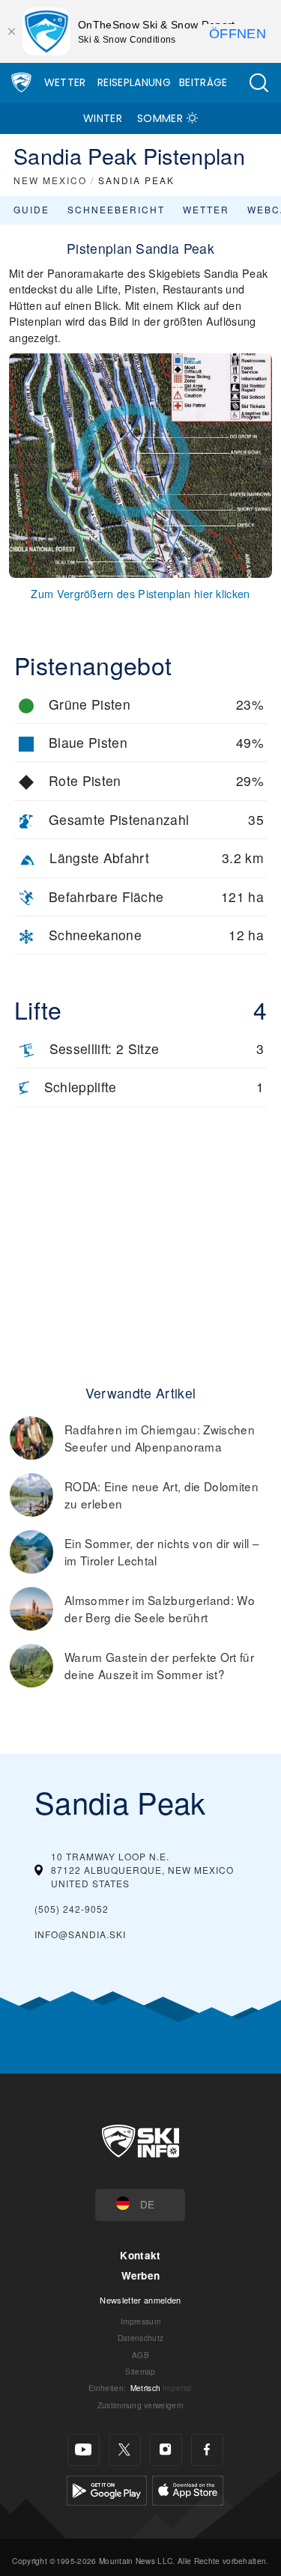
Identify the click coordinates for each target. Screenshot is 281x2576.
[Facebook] (207, 2450)
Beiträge (203, 82)
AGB (140, 2355)
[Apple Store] (188, 2489)
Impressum (140, 2321)
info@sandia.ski (80, 1934)
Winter (103, 118)
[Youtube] (84, 2450)
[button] (259, 83)
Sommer (160, 118)
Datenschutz (141, 2338)
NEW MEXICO (50, 180)
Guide (31, 209)
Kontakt (140, 2255)
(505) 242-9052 (72, 1909)
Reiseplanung (134, 82)
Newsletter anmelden (140, 2300)
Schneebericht (116, 209)
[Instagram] (166, 2450)
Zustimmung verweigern (141, 2405)
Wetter (65, 82)
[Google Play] (107, 2489)
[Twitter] (125, 2450)
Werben (141, 2275)
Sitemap (140, 2371)
